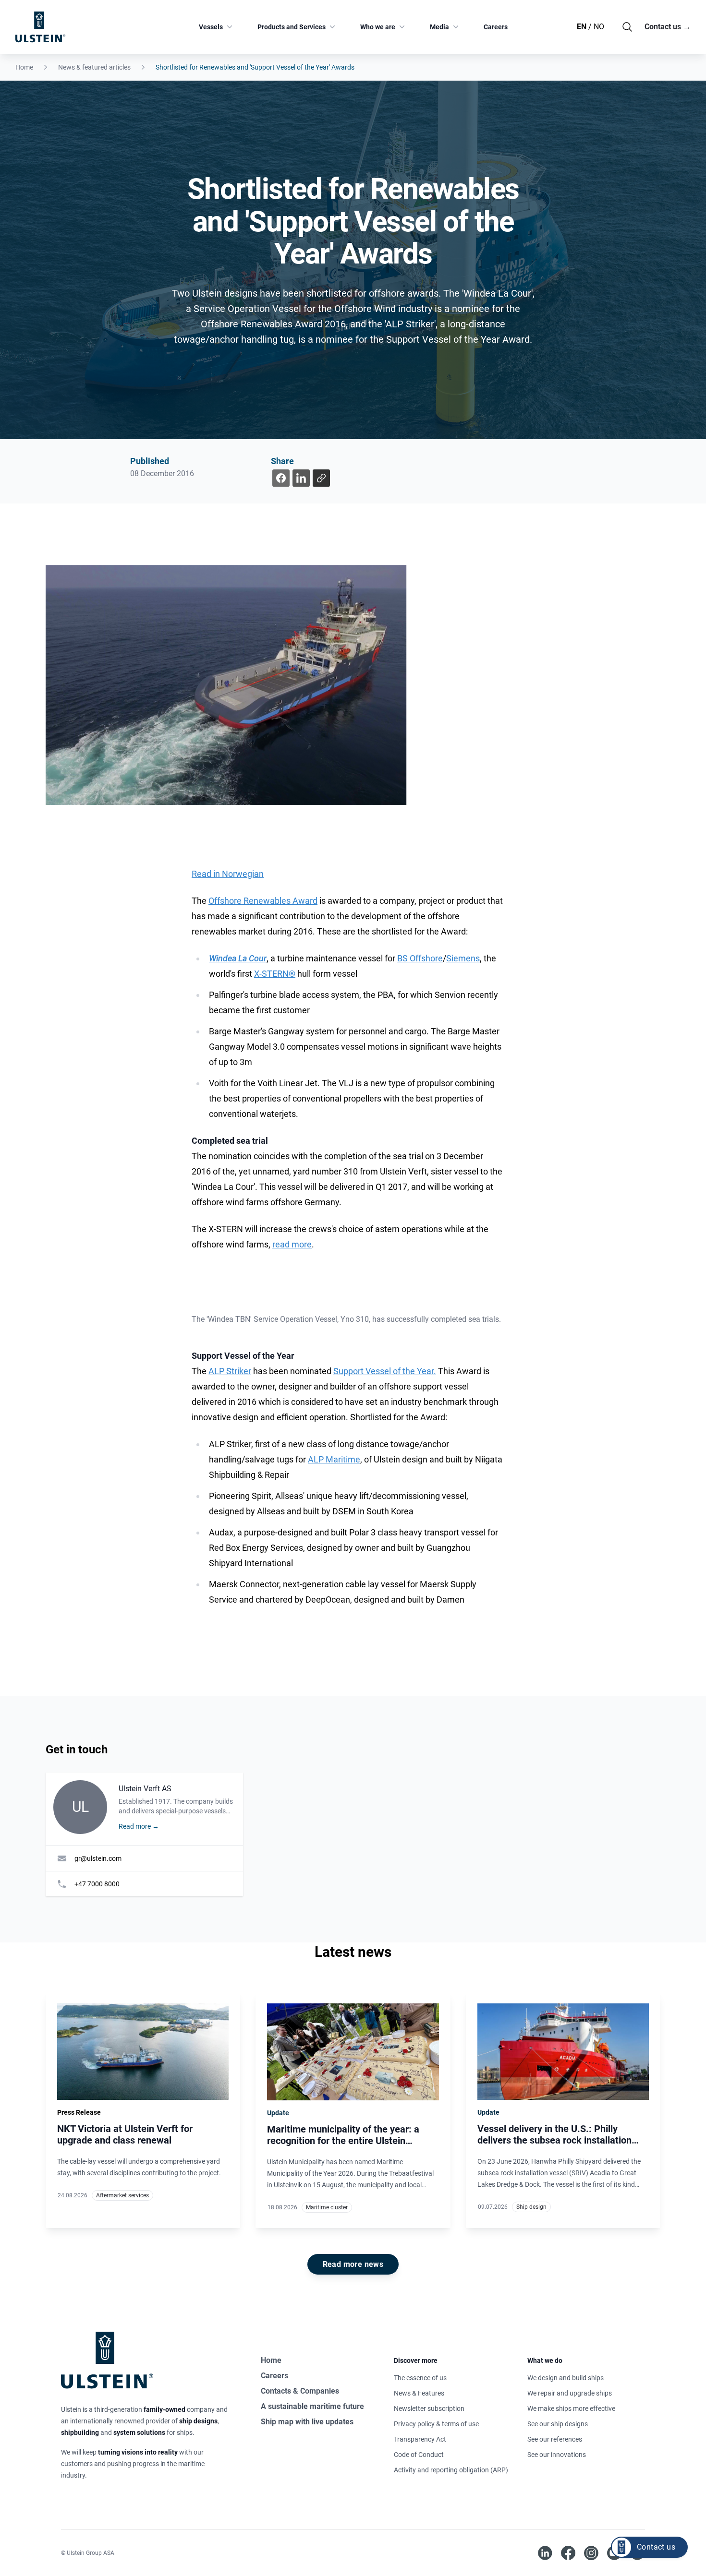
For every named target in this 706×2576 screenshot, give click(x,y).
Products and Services (292, 27)
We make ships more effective (571, 2408)
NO (599, 27)
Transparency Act (420, 2439)
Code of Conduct (419, 2455)
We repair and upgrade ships (570, 2393)
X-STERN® (275, 974)
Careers (496, 27)
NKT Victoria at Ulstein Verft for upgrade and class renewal (125, 2134)
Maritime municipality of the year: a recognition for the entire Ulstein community (343, 2141)
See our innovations (557, 2455)
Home (24, 67)
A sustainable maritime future (312, 2406)
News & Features (419, 2393)
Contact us (668, 27)
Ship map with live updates (307, 2422)
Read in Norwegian (228, 874)
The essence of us (420, 2378)
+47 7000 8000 (97, 1884)
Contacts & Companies (300, 2391)
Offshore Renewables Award (263, 901)
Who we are (378, 27)
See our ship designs (558, 2424)
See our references (555, 2439)
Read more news (353, 2264)
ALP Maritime (334, 1459)
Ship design (531, 2207)
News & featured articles (94, 67)
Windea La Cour (238, 958)
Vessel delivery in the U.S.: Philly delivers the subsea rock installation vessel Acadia (554, 2140)
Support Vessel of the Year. (385, 1371)
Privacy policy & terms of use (436, 2424)
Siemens (463, 958)
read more (292, 1244)
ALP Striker (230, 1371)
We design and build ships (566, 2378)
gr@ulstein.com (98, 1858)
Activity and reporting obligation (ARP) (451, 2470)
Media (439, 27)
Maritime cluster (327, 2207)
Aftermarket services (122, 2195)
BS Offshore (420, 958)
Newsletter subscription (429, 2408)
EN (582, 27)
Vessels (211, 27)
